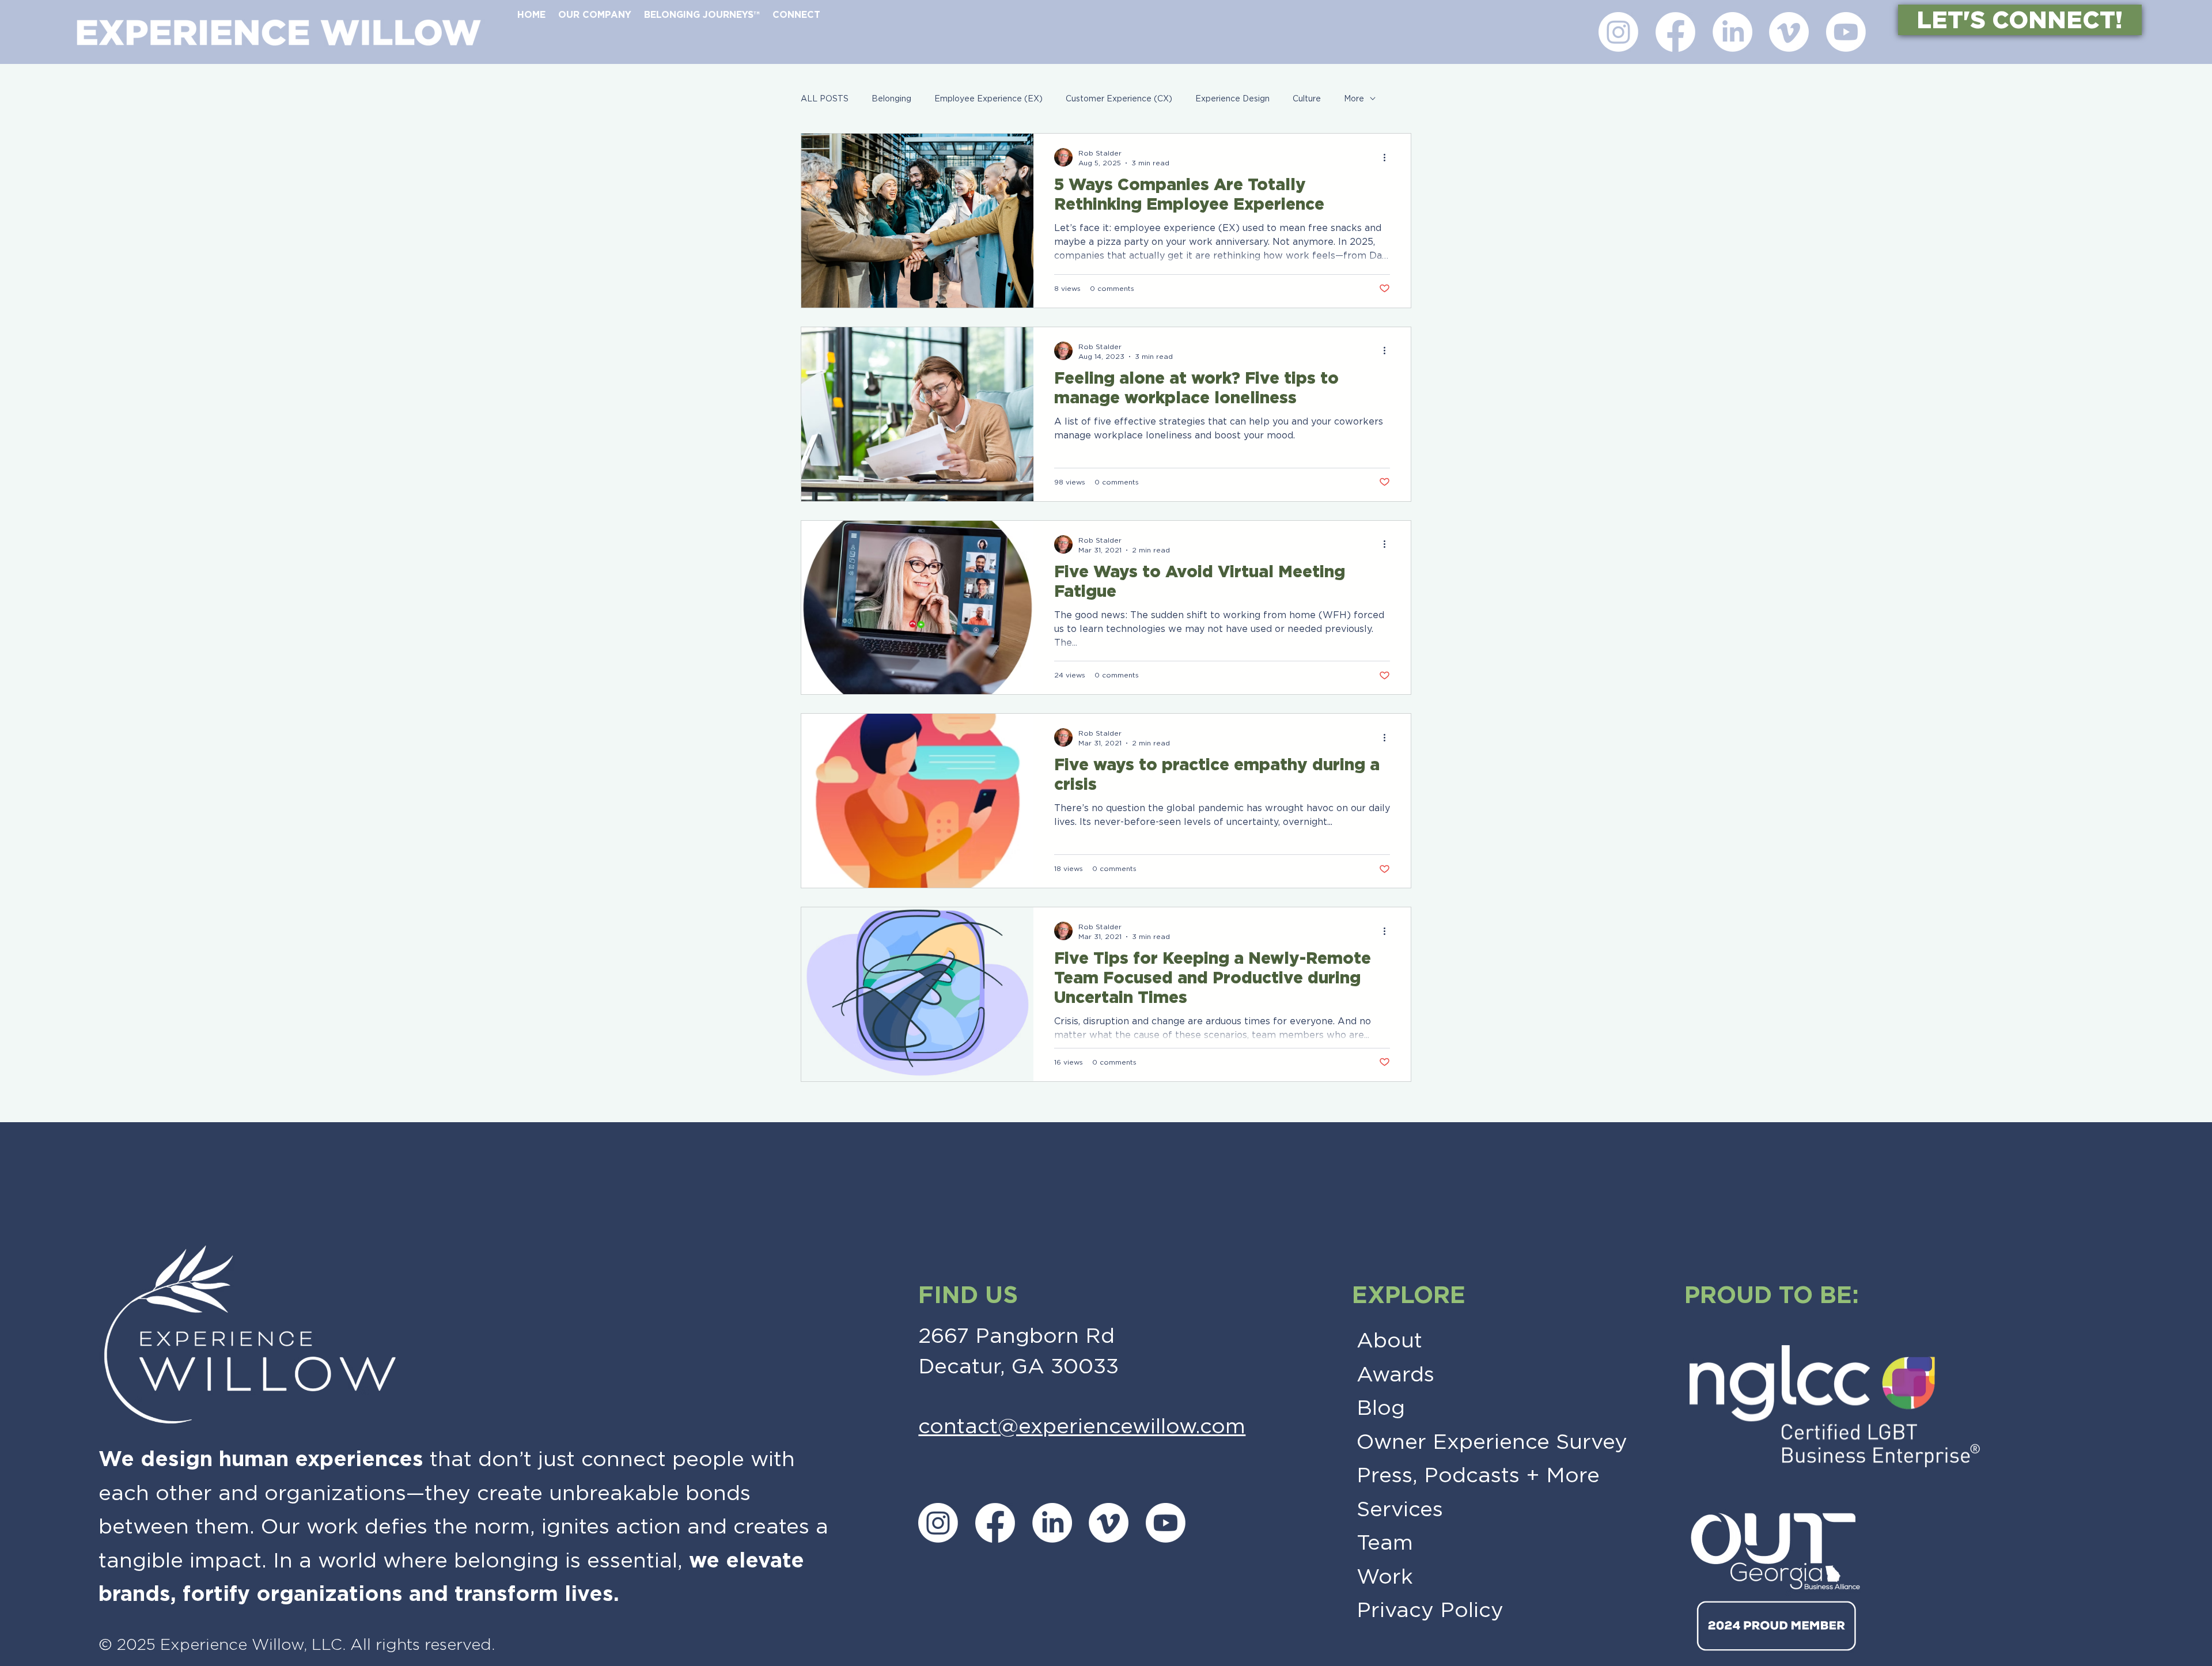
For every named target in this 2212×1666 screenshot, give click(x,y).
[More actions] (1388, 157)
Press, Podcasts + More (1478, 1475)
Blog (1381, 1407)
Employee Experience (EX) (988, 99)
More (1354, 99)
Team (1385, 1542)
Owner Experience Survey (1492, 1441)
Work (1385, 1576)
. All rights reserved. (418, 1644)
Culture (1307, 99)
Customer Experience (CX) (1119, 99)
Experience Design (1232, 99)
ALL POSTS (825, 99)
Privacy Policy (1430, 1610)
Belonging (891, 99)
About (1389, 1340)
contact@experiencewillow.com (1082, 1426)
